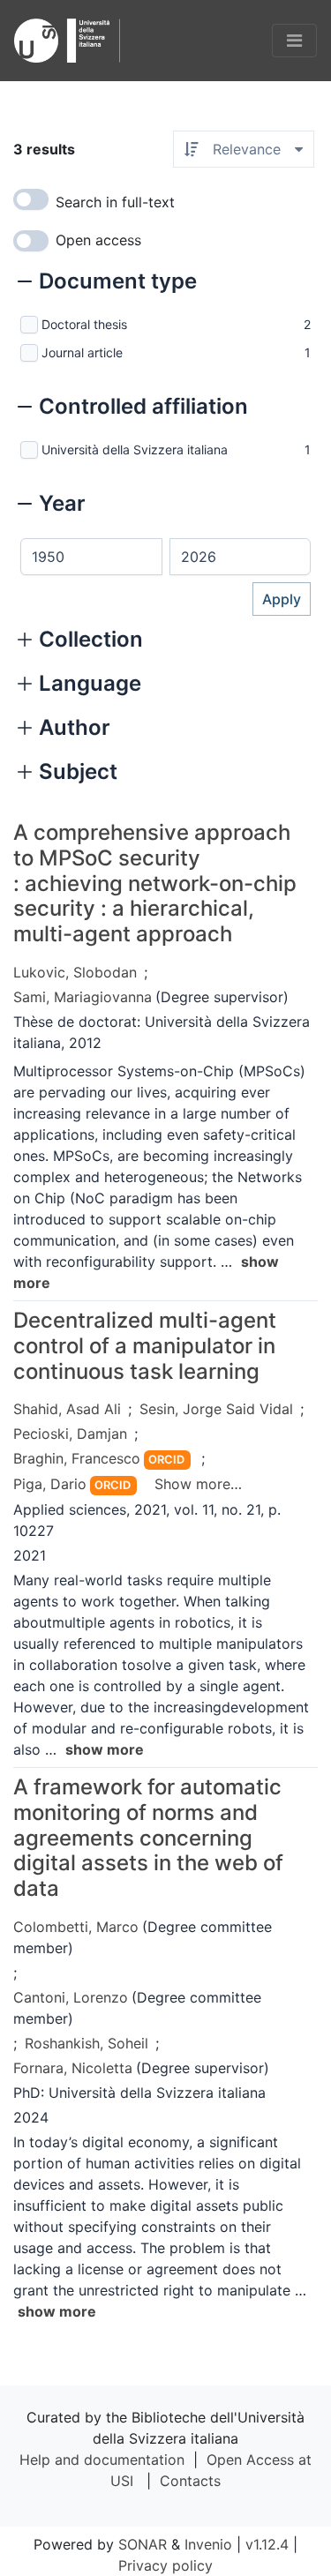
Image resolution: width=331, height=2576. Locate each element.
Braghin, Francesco (77, 1458)
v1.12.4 (267, 2544)
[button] (107, 283)
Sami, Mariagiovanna (83, 997)
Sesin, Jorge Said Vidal (216, 1409)
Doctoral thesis (84, 324)
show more (105, 1749)
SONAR (143, 2544)
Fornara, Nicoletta (73, 2068)
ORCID (166, 1460)
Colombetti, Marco (76, 1927)
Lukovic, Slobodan (75, 972)
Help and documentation (102, 2460)
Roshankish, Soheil (87, 2043)
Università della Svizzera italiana (135, 449)
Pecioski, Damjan (70, 1434)
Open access (98, 240)
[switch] (31, 199)
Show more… (198, 1484)
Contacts (190, 2481)
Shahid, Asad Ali (67, 1409)
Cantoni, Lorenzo (71, 1997)
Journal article (82, 352)
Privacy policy (165, 2565)
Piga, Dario (50, 1484)
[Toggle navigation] (294, 41)
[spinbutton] (91, 557)
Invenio (208, 2544)
